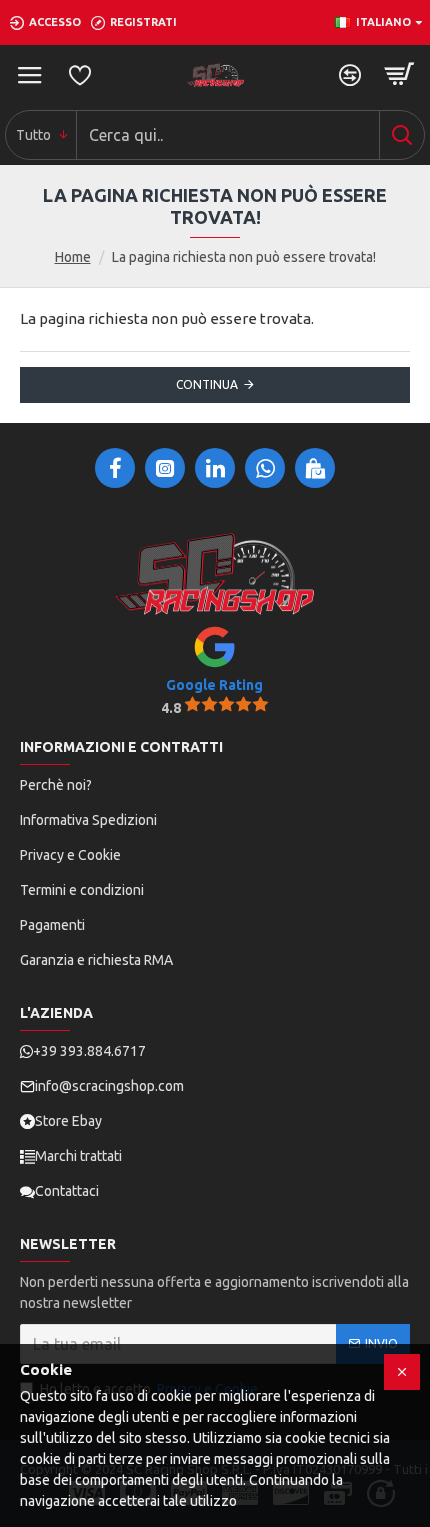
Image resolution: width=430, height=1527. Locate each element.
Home (73, 257)
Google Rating (214, 685)
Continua (207, 384)
